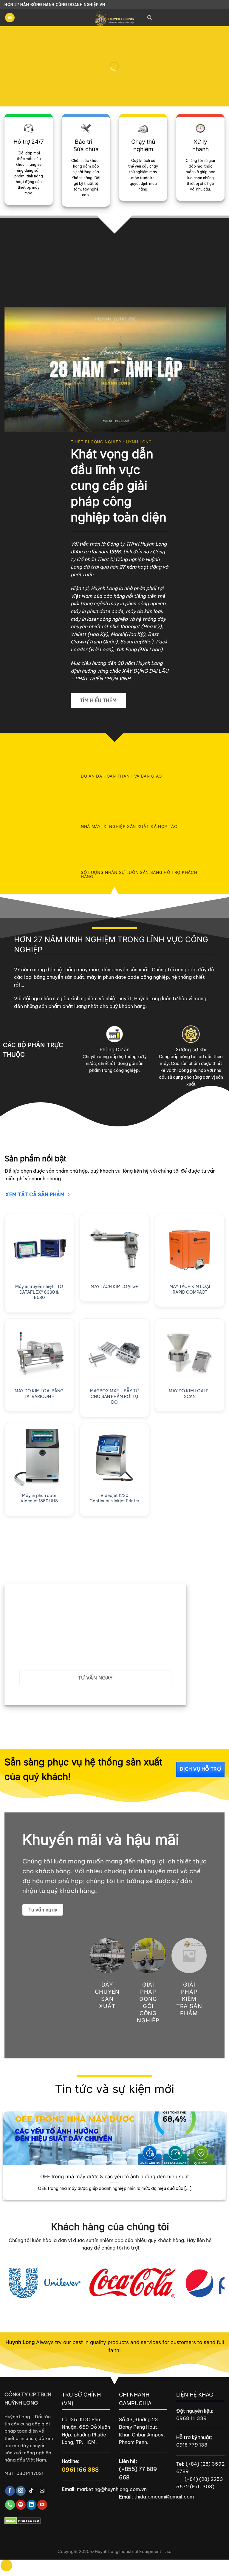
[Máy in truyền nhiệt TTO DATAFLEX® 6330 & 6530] (39, 1249)
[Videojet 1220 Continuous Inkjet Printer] (114, 1458)
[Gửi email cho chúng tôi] (42, 2491)
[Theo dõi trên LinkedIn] (31, 2505)
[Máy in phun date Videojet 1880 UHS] (39, 1458)
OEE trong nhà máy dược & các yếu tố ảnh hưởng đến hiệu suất (114, 2176)
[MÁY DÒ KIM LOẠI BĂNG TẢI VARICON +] (39, 1353)
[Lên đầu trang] (6, 2565)
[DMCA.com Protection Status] (23, 2520)
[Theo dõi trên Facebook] (10, 2491)
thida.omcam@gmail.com (164, 2497)
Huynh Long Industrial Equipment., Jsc (133, 2552)
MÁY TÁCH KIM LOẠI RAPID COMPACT (190, 1289)
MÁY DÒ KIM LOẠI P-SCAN (190, 1394)
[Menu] (10, 18)
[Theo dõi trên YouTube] (42, 2505)
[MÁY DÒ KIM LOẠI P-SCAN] (190, 1353)
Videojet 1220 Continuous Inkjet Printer (114, 1498)
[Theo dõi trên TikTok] (31, 2491)
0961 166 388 (80, 2470)
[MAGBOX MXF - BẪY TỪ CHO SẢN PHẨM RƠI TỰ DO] (114, 1353)
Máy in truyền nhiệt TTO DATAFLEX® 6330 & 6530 (39, 1292)
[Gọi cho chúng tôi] (10, 2505)
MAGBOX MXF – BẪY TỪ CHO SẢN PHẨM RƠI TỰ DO (114, 1396)
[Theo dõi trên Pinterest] (21, 2505)
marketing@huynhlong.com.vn (112, 2489)
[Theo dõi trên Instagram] (21, 2491)
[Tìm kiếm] (150, 18)
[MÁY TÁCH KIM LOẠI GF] (114, 1249)
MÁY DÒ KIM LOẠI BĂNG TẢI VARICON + (39, 1394)
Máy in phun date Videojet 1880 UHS (39, 1498)
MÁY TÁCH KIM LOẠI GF (114, 1287)
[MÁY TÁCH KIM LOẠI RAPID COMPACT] (190, 1249)
